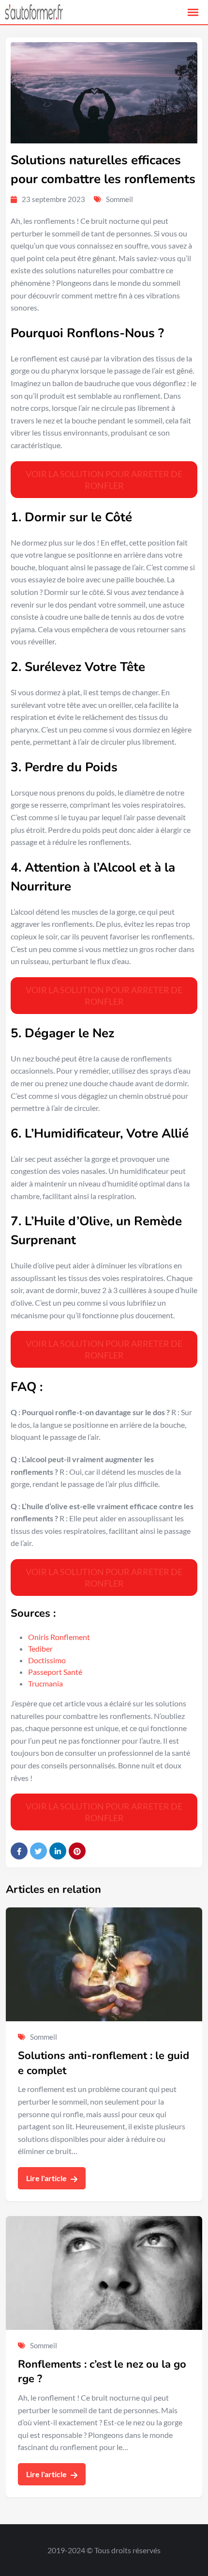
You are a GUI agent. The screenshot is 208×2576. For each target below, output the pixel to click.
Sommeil (119, 199)
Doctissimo (47, 1660)
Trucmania (45, 1683)
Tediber (40, 1648)
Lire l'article (47, 2178)
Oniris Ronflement (59, 1637)
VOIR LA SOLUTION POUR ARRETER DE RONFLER (104, 480)
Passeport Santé (55, 1672)
